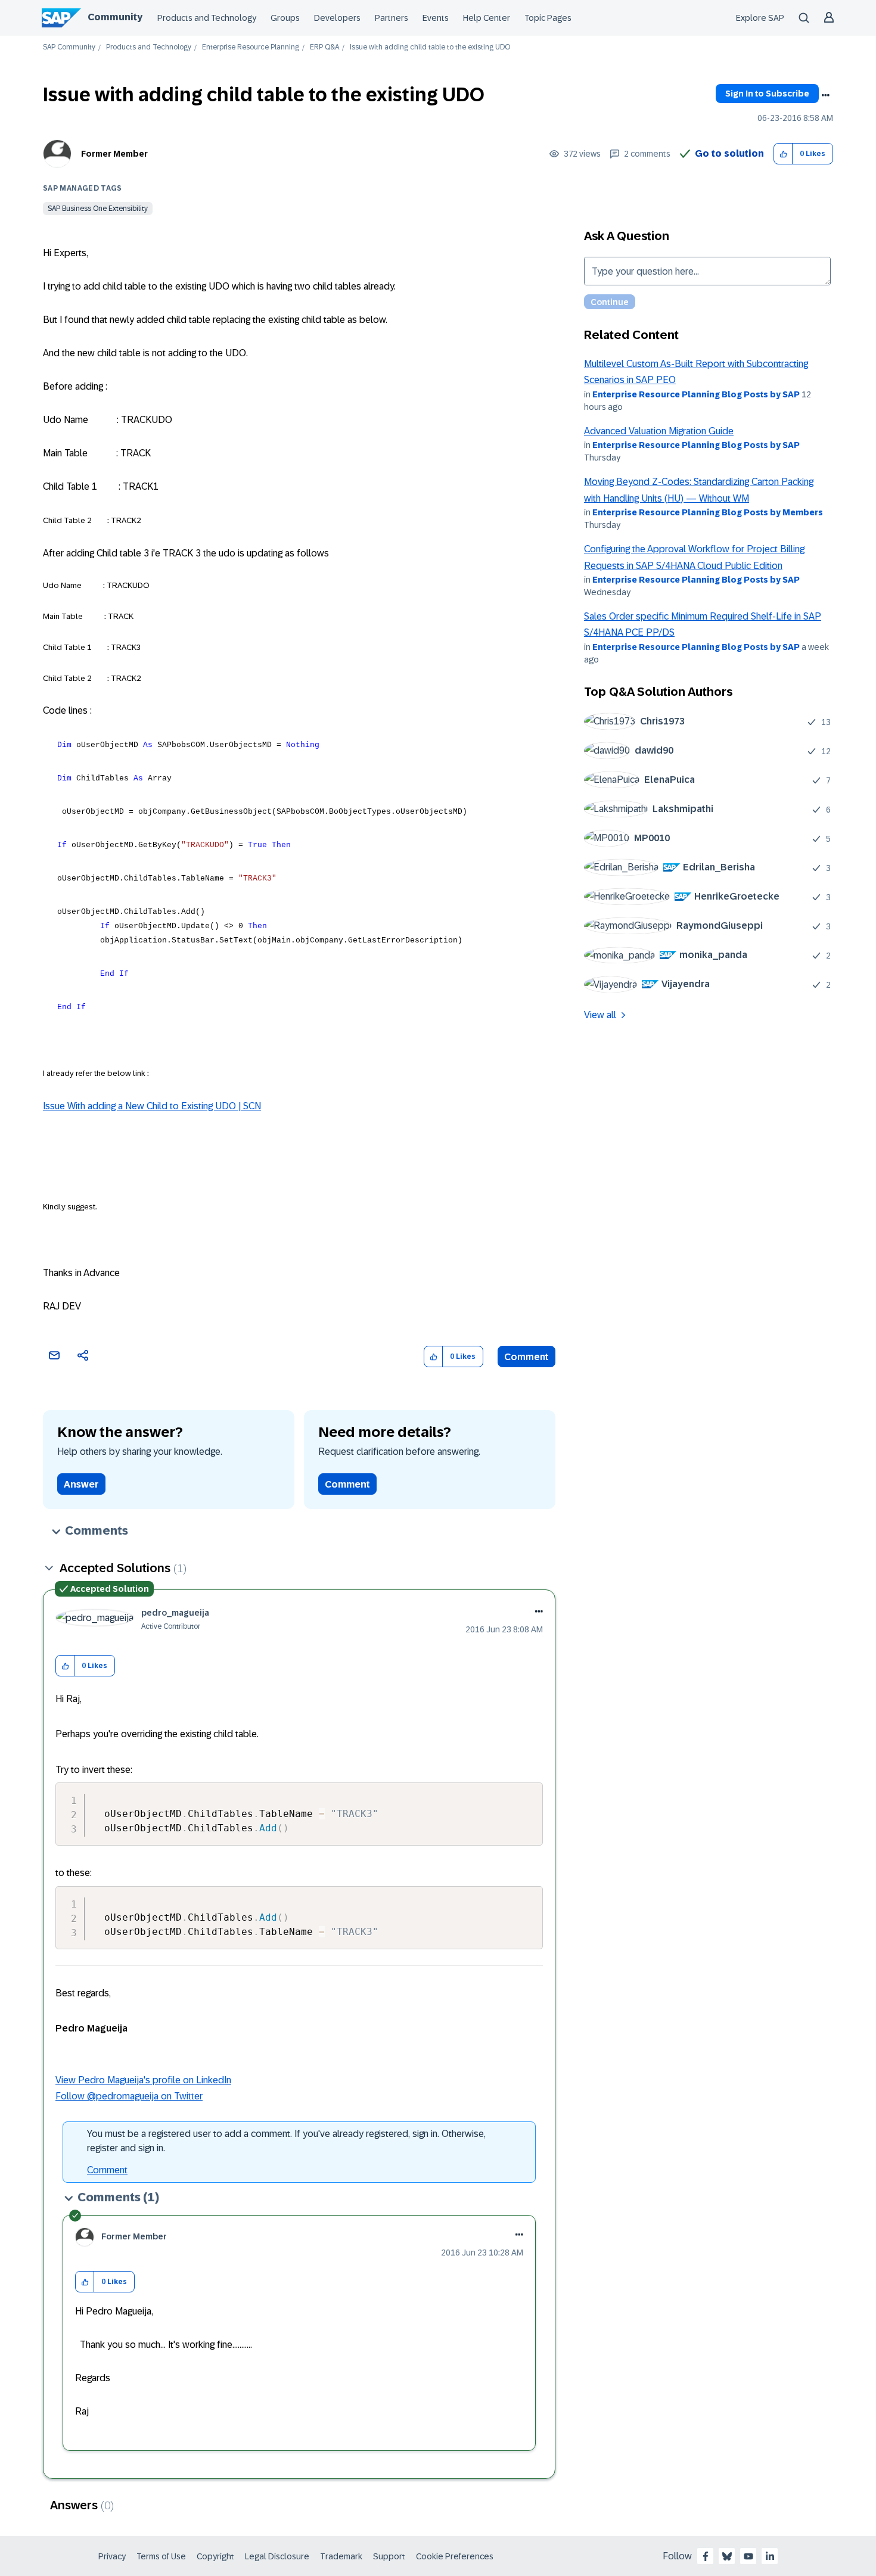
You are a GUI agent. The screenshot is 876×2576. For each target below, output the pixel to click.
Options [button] (825, 95)
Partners (392, 18)
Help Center (487, 18)
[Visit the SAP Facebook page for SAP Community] (706, 2556)
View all (600, 1015)
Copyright (215, 2556)
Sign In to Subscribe (767, 94)
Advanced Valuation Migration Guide (659, 431)
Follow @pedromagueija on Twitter (129, 2096)
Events (436, 18)
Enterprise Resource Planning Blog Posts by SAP (696, 394)
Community (115, 17)
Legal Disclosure (277, 2556)
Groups (285, 18)
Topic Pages (548, 18)
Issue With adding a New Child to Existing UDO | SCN (152, 1106)
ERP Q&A (324, 47)
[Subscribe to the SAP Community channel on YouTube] (748, 2556)
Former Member (114, 154)
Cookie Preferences (455, 2556)
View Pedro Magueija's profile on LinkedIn (143, 2080)
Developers (337, 18)
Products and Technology (207, 18)
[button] (783, 154)
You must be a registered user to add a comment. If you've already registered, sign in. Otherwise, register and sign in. (286, 2141)
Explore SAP (760, 18)
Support (389, 2556)
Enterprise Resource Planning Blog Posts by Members (708, 512)
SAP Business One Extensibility (98, 209)
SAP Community (69, 47)
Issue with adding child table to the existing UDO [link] (430, 47)
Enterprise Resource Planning (251, 47)
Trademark (341, 2556)
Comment (526, 1357)
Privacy (112, 2556)
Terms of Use (161, 2556)
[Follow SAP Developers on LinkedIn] (770, 2556)
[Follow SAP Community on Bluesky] (727, 2556)
